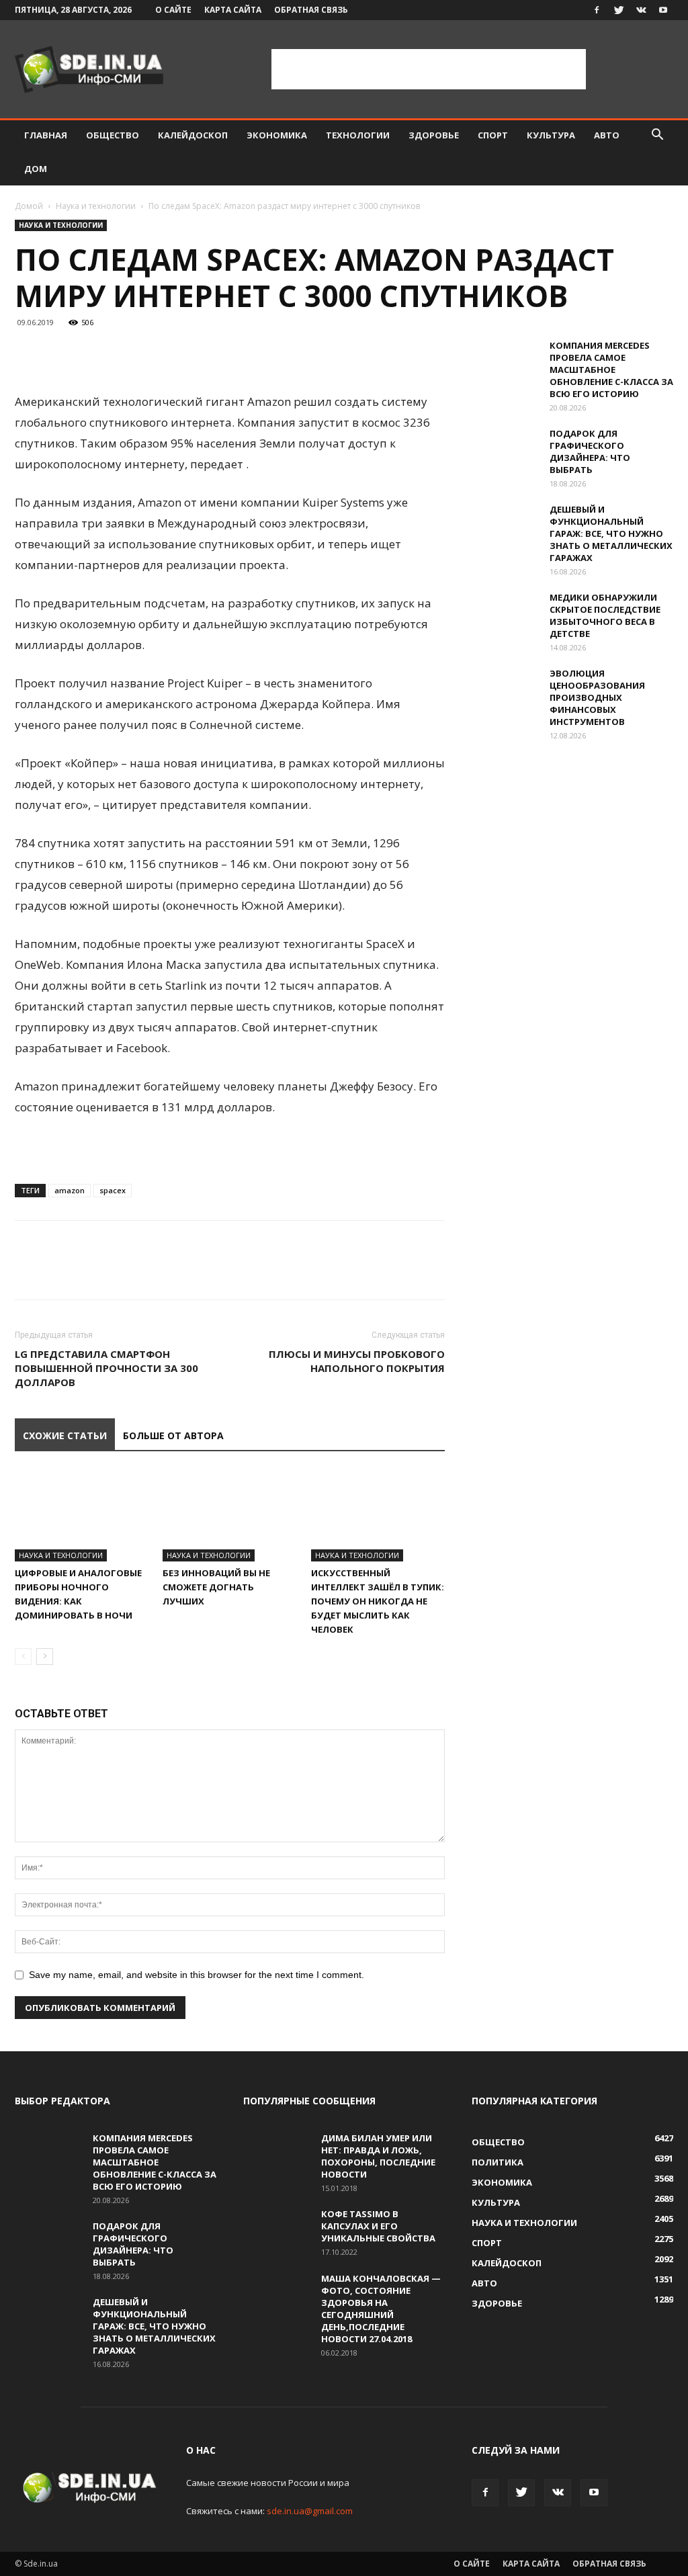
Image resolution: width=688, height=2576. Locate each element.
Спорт (493, 135)
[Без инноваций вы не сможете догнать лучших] (229, 1515)
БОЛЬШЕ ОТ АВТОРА (173, 1435)
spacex (113, 1190)
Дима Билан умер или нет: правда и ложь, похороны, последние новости (378, 2156)
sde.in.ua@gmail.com (310, 2511)
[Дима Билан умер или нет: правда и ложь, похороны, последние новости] (277, 2155)
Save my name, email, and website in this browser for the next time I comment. (197, 1975)
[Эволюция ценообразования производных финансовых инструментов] (505, 691)
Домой (29, 206)
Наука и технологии (96, 206)
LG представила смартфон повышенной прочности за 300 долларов (106, 1368)
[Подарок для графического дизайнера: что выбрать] (505, 451)
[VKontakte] (641, 10)
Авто (607, 135)
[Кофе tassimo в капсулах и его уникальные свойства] (277, 2231)
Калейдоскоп (193, 135)
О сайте (173, 10)
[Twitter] (619, 10)
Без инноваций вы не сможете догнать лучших (216, 1587)
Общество (113, 135)
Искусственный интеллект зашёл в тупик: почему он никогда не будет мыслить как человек (378, 1601)
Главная (46, 135)
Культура (551, 135)
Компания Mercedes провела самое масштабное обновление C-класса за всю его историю (611, 370)
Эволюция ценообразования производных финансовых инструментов (597, 697)
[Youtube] (663, 10)
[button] (657, 136)
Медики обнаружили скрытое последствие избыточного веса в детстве (605, 615)
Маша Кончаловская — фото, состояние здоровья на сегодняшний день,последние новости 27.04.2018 (381, 2309)
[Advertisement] (429, 69)
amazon (70, 1190)
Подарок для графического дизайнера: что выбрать (590, 452)
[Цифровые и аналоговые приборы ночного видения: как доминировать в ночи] (82, 1515)
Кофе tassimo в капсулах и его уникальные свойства (378, 2226)
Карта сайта (233, 10)
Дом (36, 169)
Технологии (358, 135)
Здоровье (434, 135)
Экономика (277, 135)
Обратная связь (311, 10)
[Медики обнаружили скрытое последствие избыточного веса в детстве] (505, 615)
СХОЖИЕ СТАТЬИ (65, 1435)
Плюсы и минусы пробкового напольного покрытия (357, 1361)
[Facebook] (597, 10)
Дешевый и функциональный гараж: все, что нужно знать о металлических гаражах (611, 533)
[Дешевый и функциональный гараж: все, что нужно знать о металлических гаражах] (505, 527)
